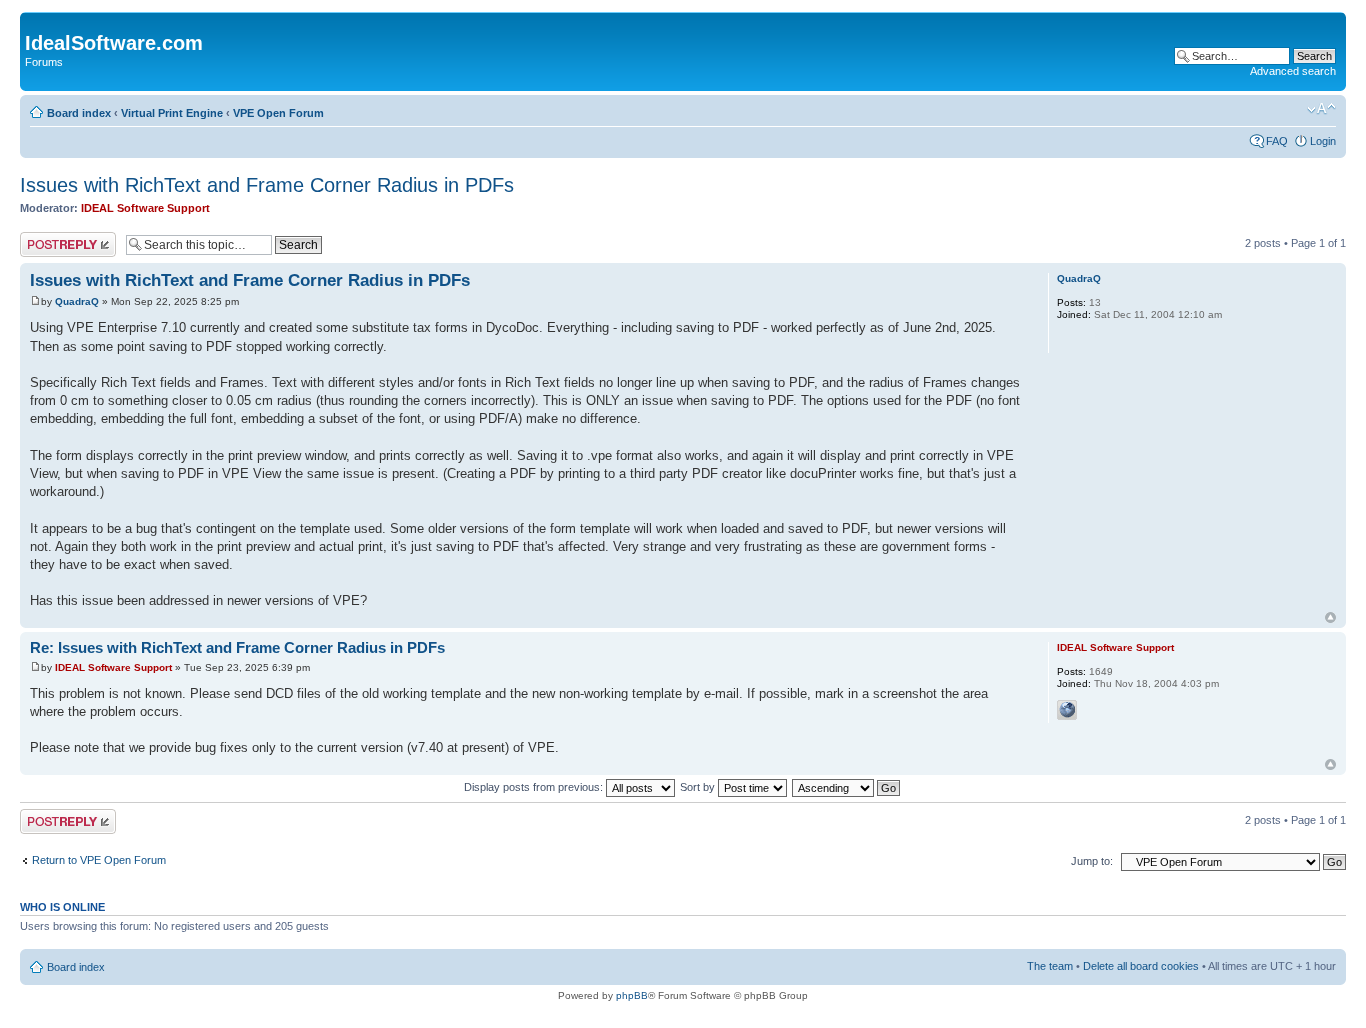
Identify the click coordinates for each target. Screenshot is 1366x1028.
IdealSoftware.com (114, 43)
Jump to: (1092, 861)
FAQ (1277, 141)
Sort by (699, 787)
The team (1050, 966)
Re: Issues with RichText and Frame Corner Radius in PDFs (237, 647)
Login (1323, 141)
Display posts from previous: (535, 787)
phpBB (632, 995)
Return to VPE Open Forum (99, 860)
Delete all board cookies (1141, 966)
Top (1330, 617)
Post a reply (49, 238)
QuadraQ (77, 301)
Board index (79, 113)
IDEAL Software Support (145, 208)
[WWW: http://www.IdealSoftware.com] (1067, 710)
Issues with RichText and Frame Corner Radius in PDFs (267, 185)
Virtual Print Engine (172, 113)
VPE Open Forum (278, 113)
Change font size (1321, 109)
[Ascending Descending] (847, 787)
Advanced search (1293, 71)
